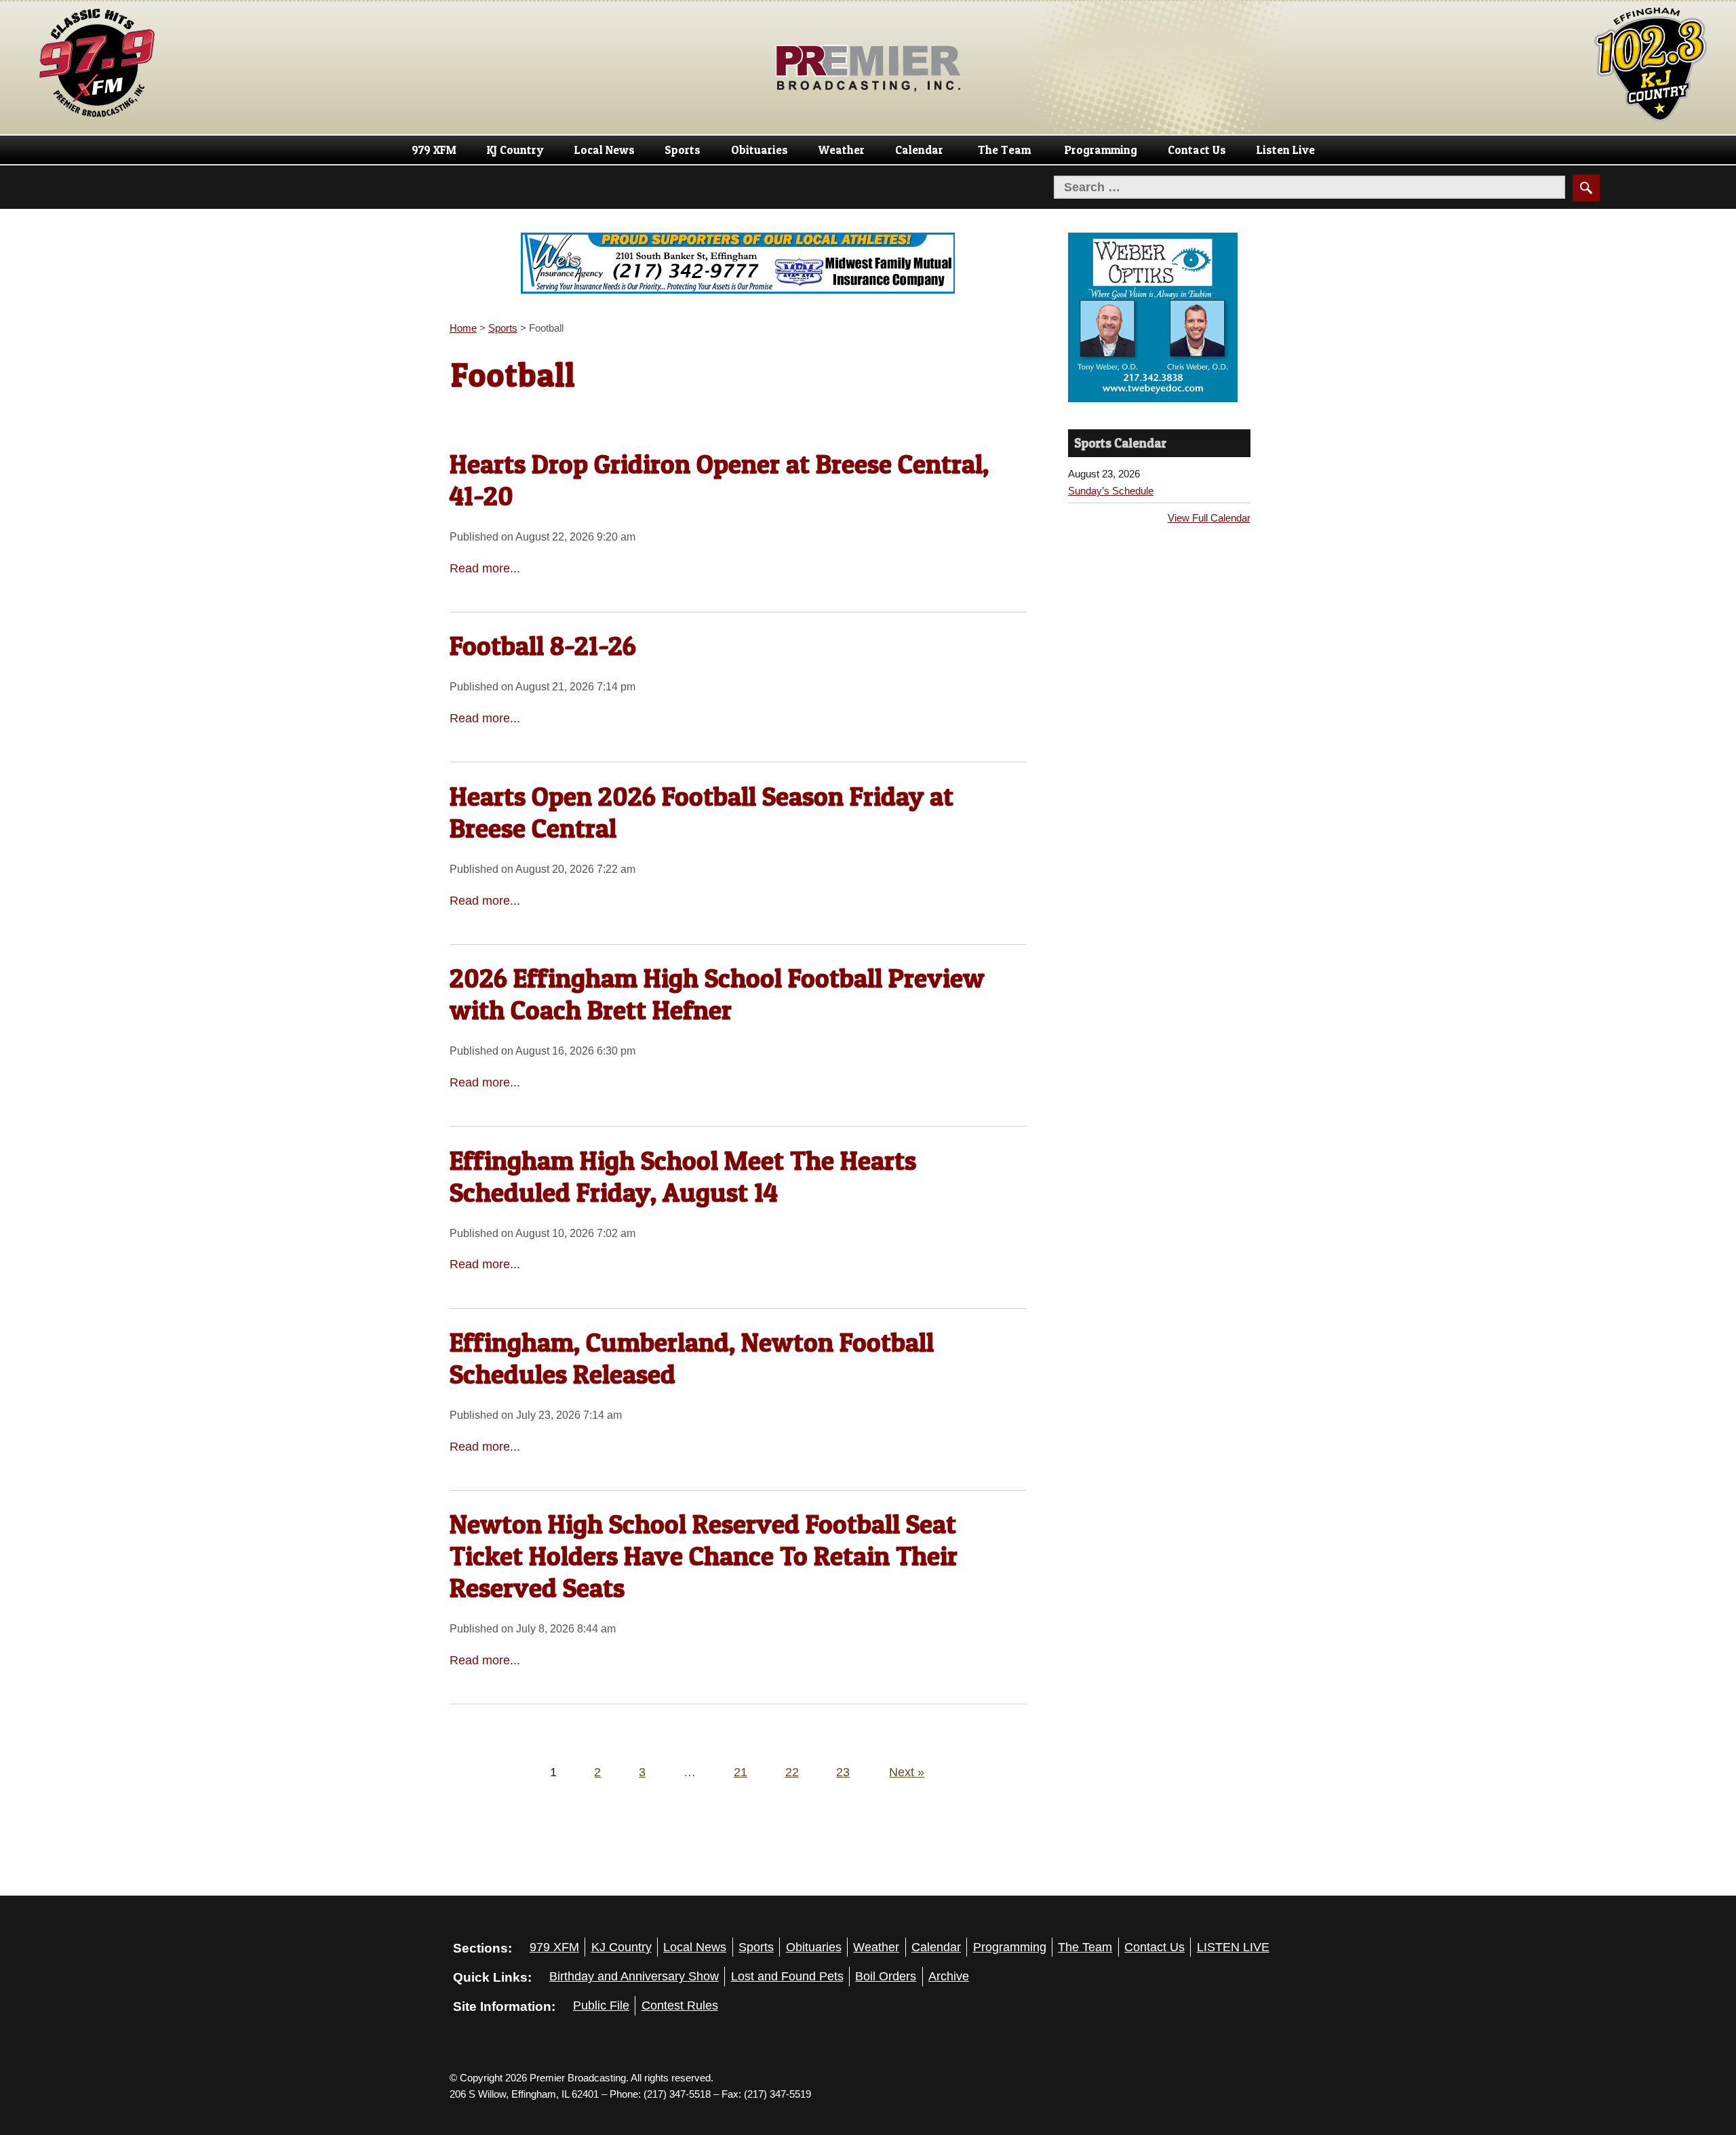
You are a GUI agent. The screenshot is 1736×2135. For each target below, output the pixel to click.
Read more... (485, 568)
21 (741, 1772)
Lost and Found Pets (787, 1976)
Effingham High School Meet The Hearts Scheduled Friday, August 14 (683, 1176)
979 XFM (434, 150)
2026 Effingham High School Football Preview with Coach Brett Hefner (717, 994)
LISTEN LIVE (1233, 1947)
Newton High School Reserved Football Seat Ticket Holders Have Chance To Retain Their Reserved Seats (704, 1556)
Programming (1101, 150)
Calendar (919, 150)
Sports (683, 150)
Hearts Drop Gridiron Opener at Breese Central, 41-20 (719, 480)
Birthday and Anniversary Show (634, 1976)
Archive (949, 1976)
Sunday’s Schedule (1111, 491)
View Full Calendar (1209, 518)
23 (843, 1772)
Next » (907, 1772)
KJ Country (515, 150)
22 (792, 1772)
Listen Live (1286, 150)
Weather (842, 150)
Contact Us (1197, 150)
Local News (605, 150)
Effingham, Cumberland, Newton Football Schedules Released (692, 1358)
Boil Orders (886, 1976)
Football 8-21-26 (543, 646)
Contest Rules (680, 2005)
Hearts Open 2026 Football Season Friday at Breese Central (702, 812)
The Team (1004, 150)
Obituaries (759, 150)
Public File (601, 2005)
